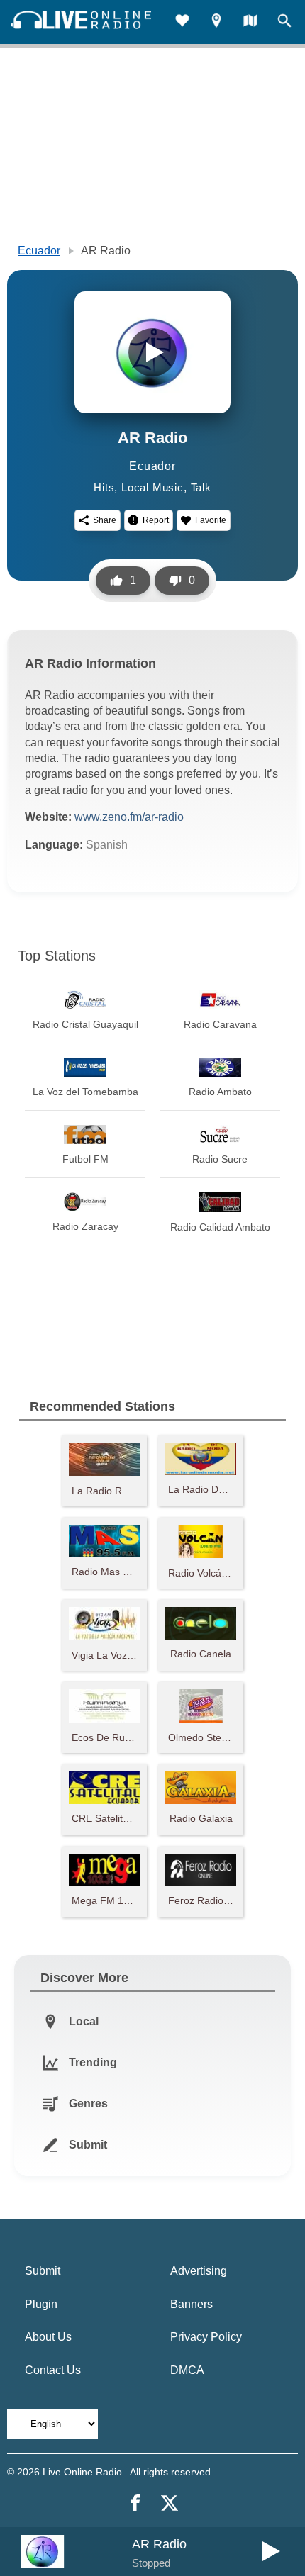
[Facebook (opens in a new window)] (135, 2503)
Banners (192, 2304)
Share (105, 520)
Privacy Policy (206, 2337)
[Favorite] (182, 22)
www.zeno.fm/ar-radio (129, 817)
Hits (104, 487)
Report (156, 520)
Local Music (152, 487)
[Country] (250, 22)
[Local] (216, 22)
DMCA (187, 2370)
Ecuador (39, 251)
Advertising (199, 2271)
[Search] (284, 22)
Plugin (41, 2304)
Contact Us (53, 2370)
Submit (43, 2271)
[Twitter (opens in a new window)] (170, 2503)
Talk (201, 487)
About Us (48, 2337)
